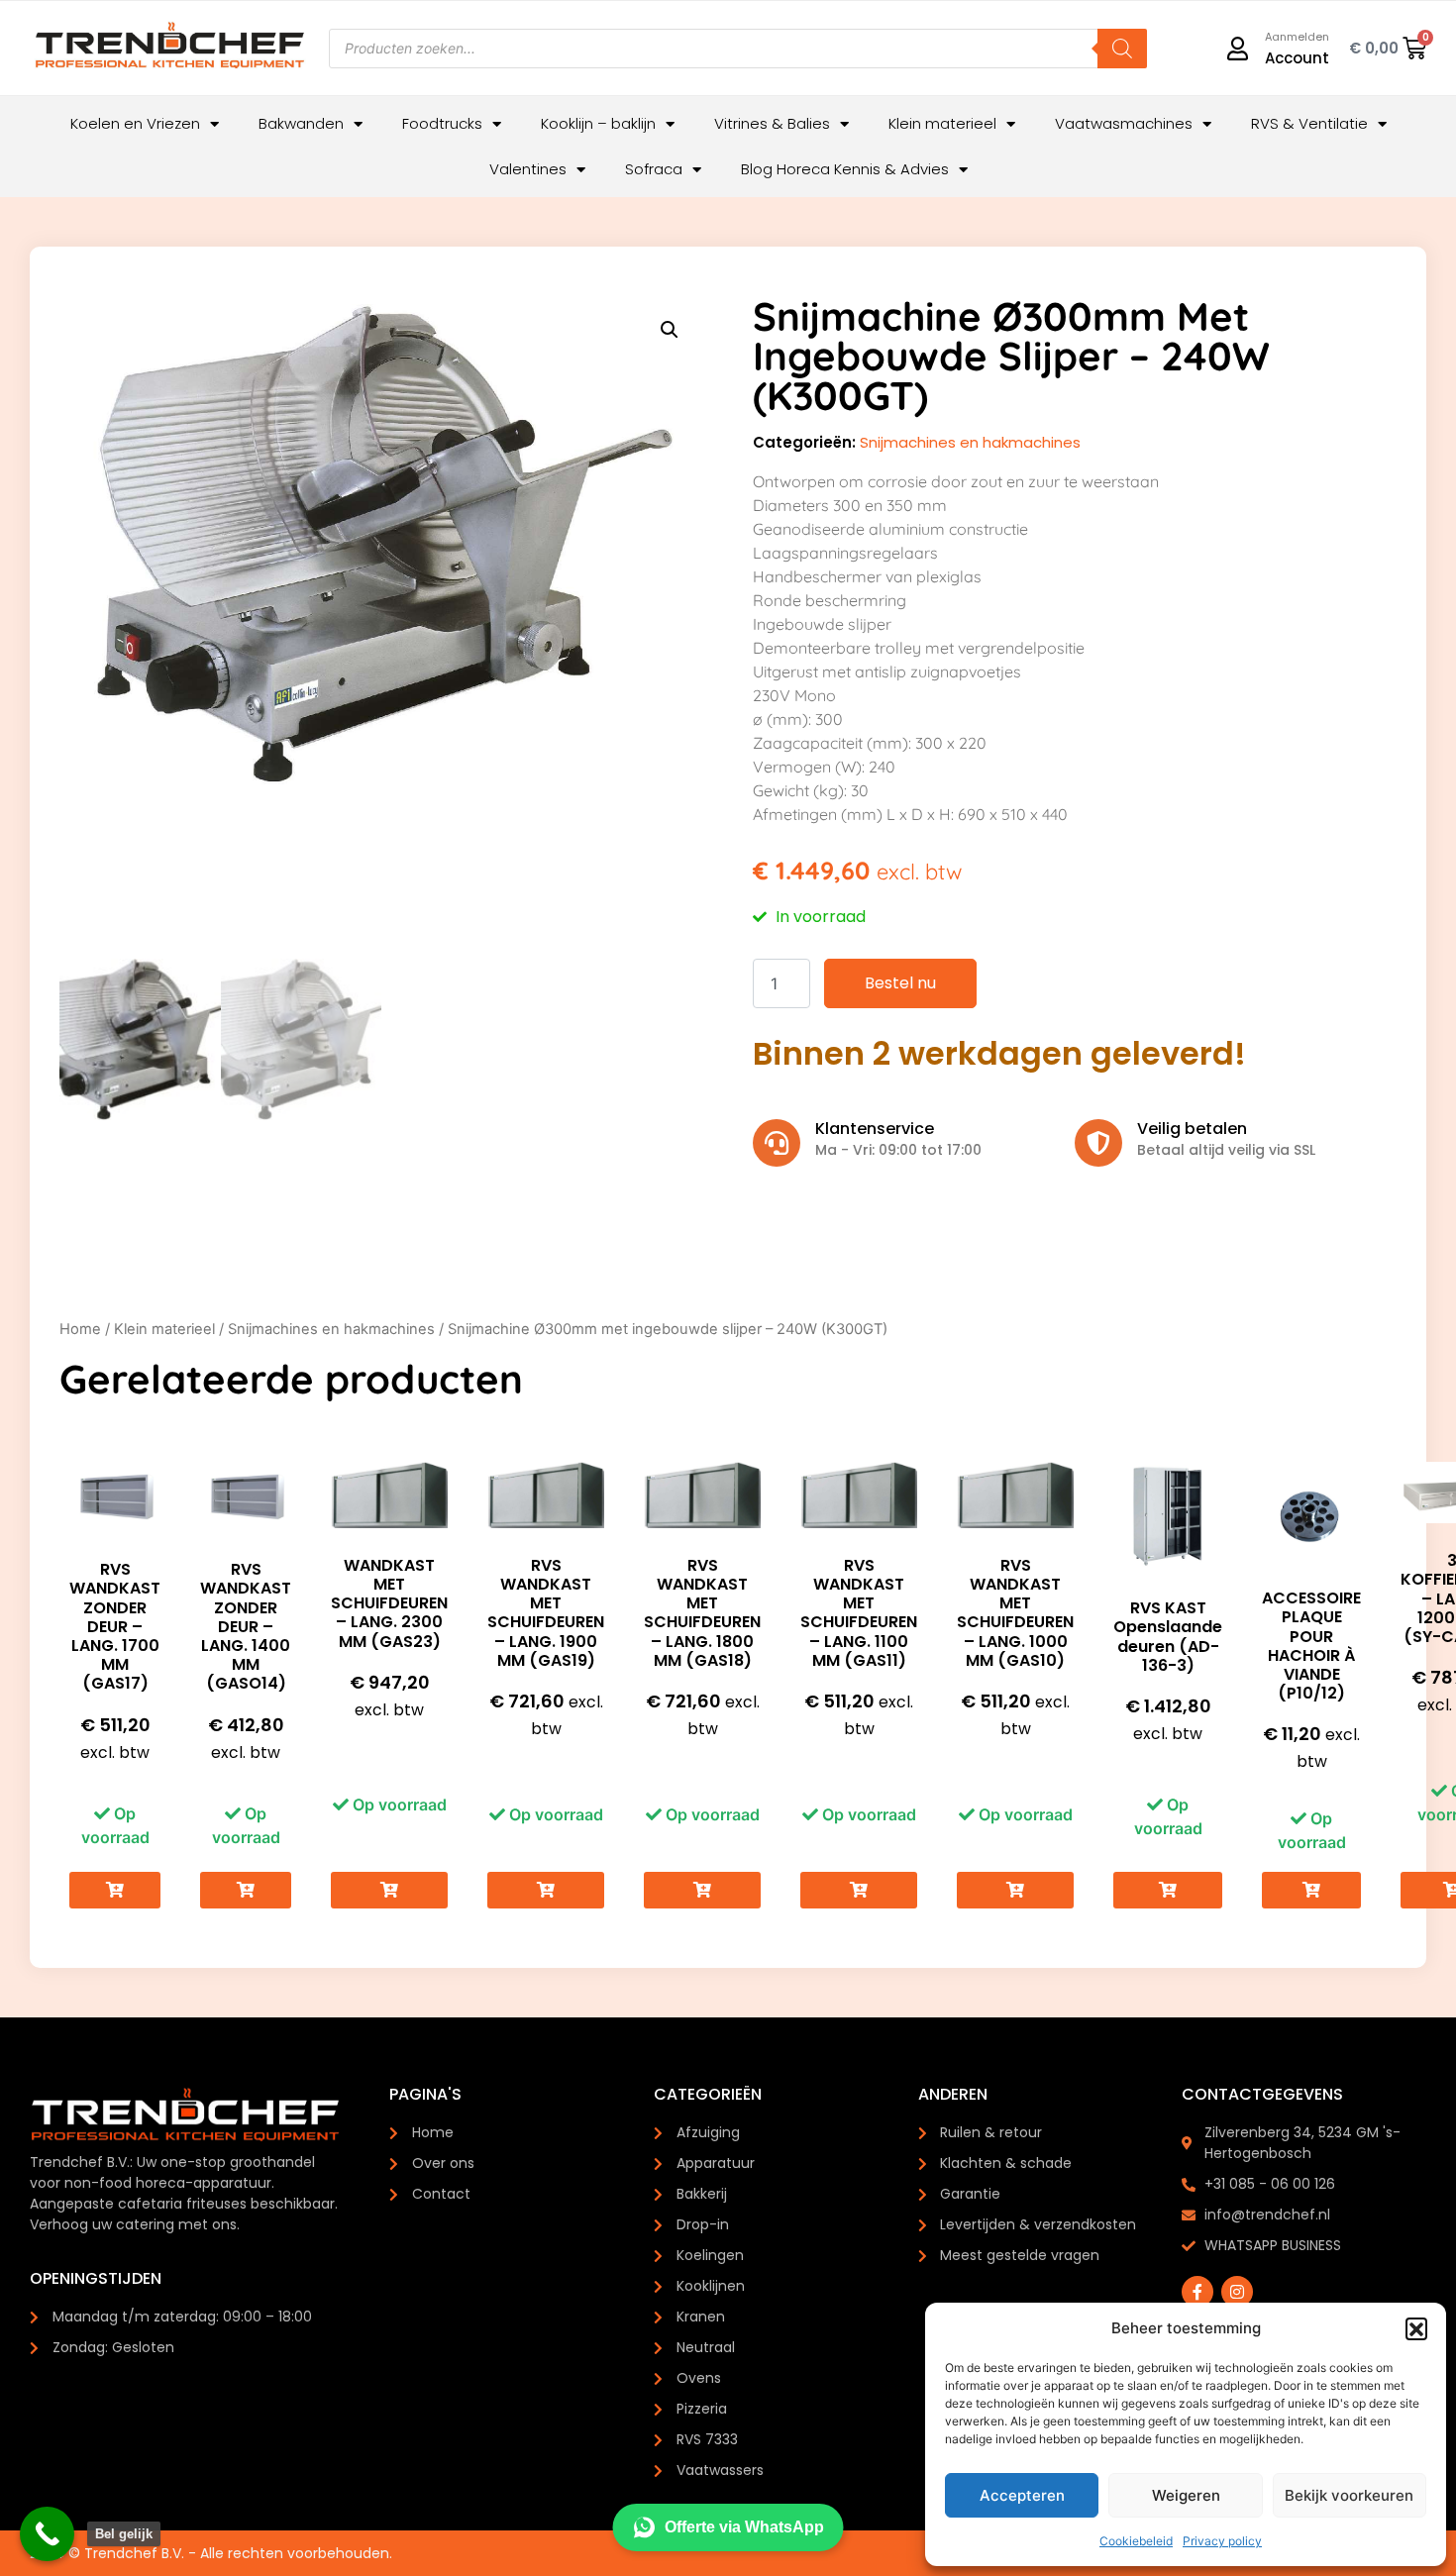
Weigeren (1186, 2495)
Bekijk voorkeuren (1349, 2495)
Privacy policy (1222, 2541)
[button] (1416, 2328)
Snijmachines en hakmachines (970, 442)
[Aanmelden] (1238, 49)
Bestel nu (900, 983)
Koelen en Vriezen (135, 123)
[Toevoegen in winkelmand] (115, 1890)
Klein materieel (942, 123)
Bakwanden (301, 123)
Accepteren (1022, 2495)
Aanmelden (1297, 37)
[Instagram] (1237, 2292)
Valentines (528, 169)
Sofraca (654, 169)
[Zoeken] (1122, 49)
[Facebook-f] (1197, 2292)
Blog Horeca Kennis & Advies (845, 169)
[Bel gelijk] (47, 2534)
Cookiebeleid (1136, 2541)
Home (80, 1329)
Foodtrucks (442, 123)
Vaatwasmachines (1124, 123)
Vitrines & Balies (772, 123)
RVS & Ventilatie (1309, 123)
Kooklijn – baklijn (598, 123)
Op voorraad (115, 1825)
